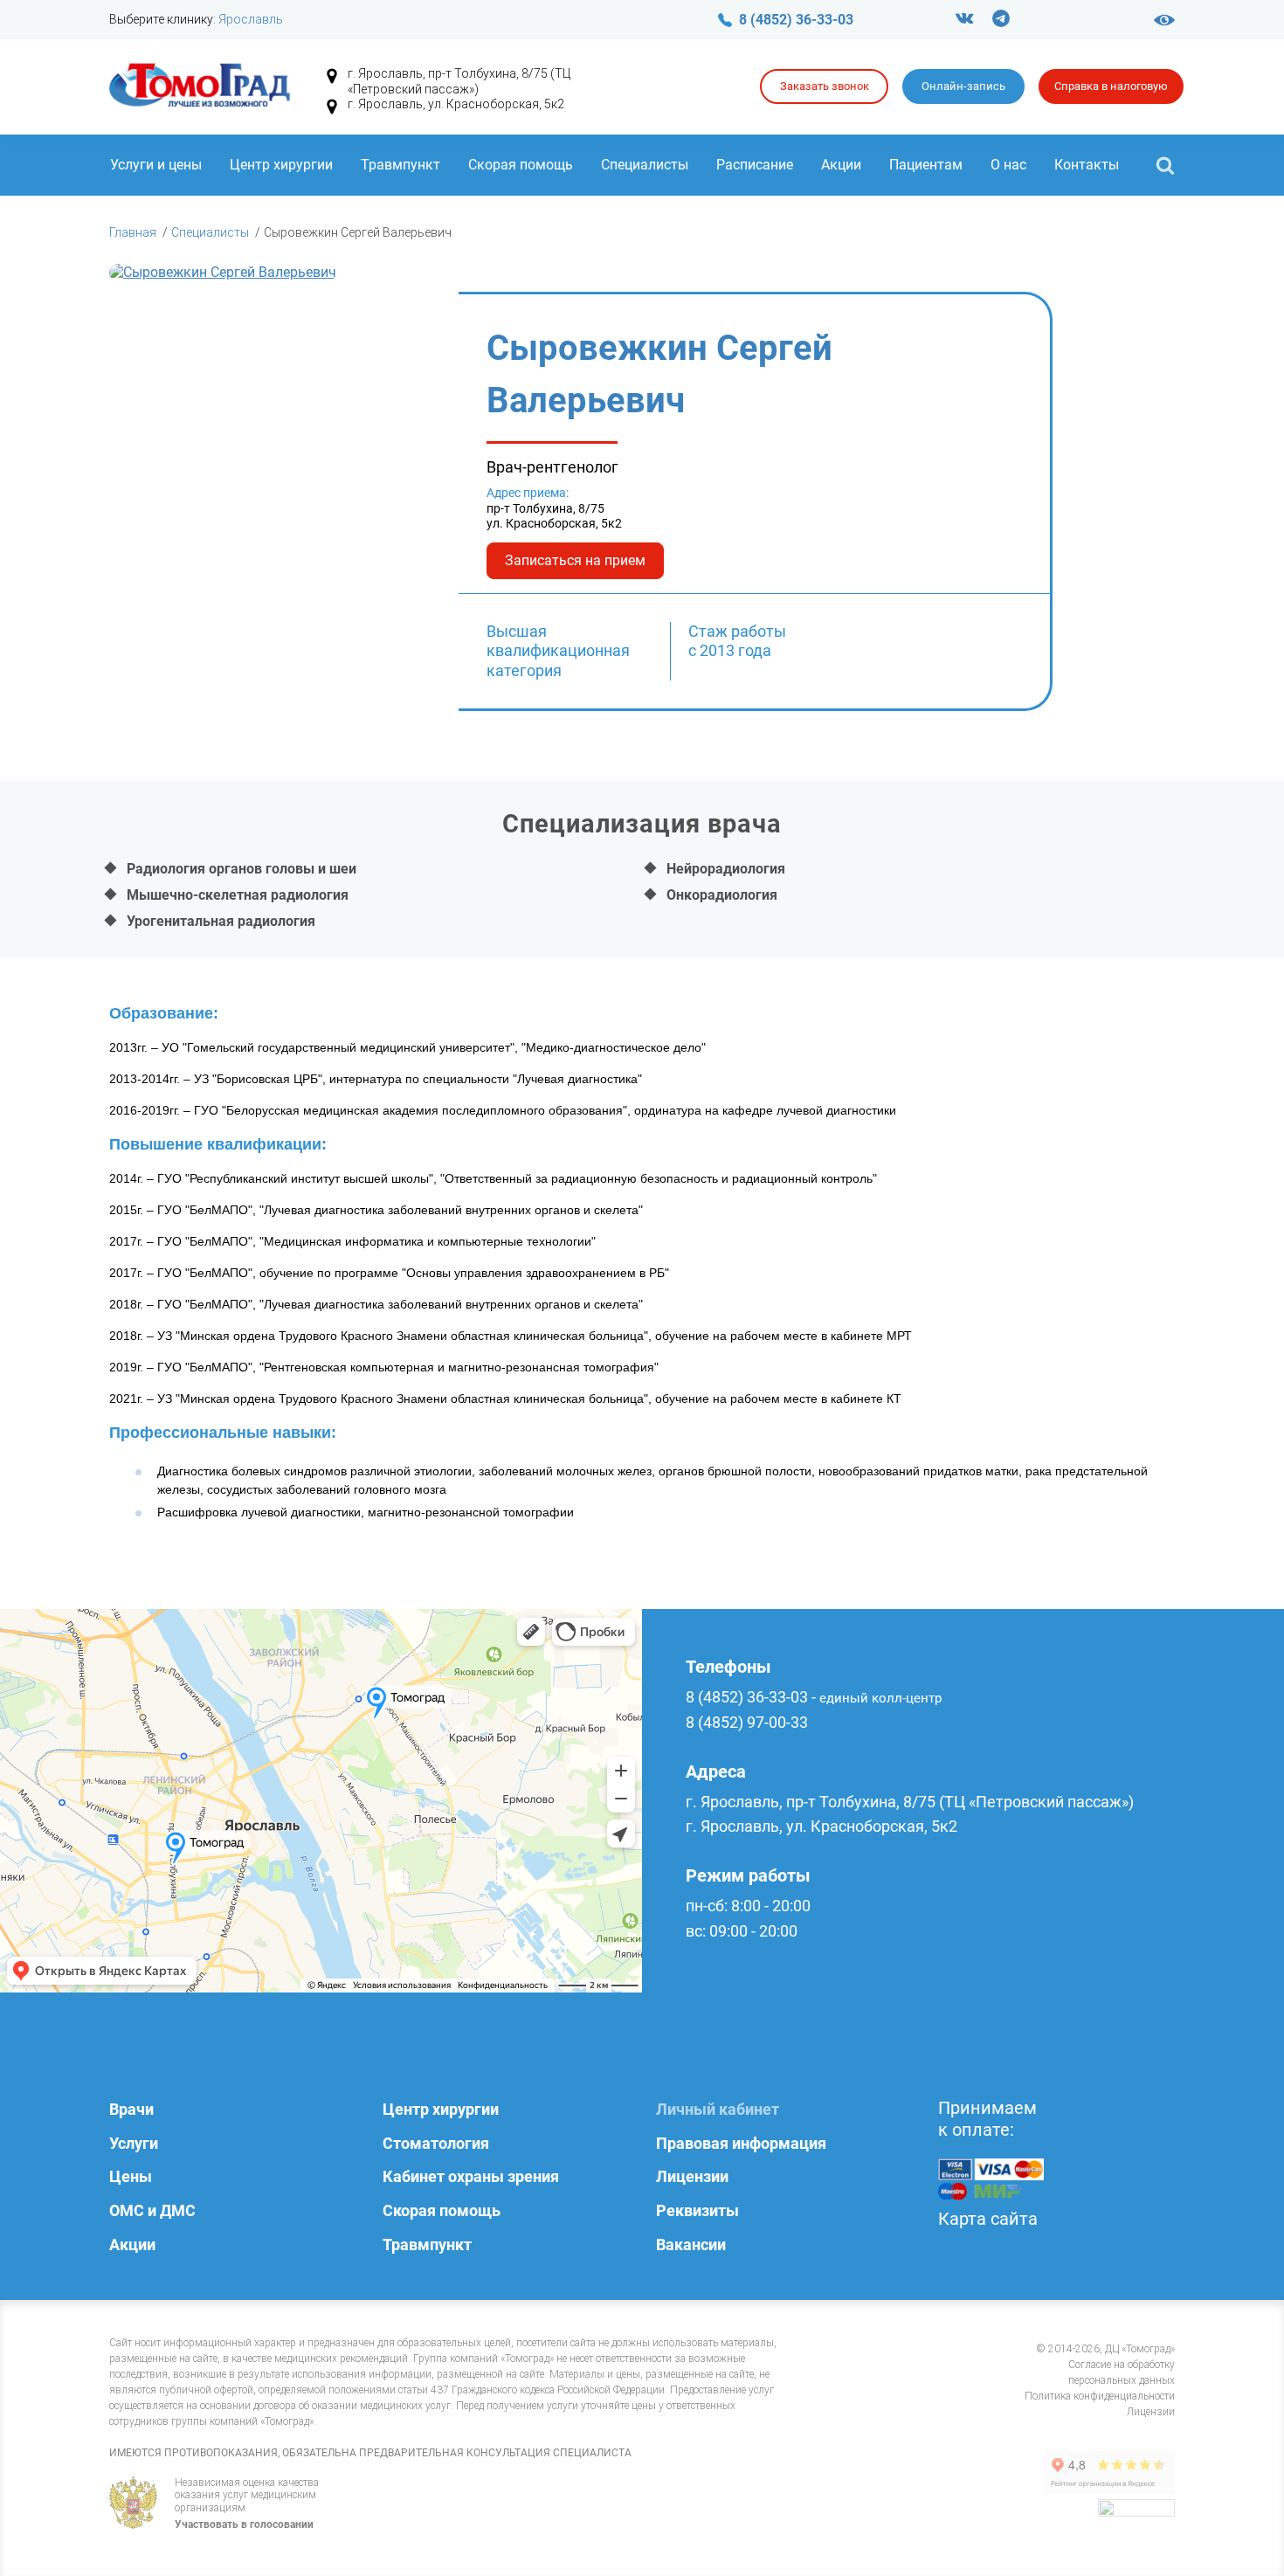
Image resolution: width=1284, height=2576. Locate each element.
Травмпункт (400, 165)
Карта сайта (988, 2219)
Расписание (755, 165)
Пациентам (926, 165)
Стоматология (436, 2143)
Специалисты (645, 165)
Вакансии (691, 2245)
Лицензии (692, 2176)
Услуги (134, 2143)
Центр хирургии (281, 165)
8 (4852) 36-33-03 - (814, 1697)
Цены (131, 2176)
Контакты (1087, 165)
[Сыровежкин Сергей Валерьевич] (284, 502)
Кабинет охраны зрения (471, 2176)
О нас (1008, 165)
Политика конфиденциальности (1100, 2396)
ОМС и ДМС (152, 2210)
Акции (841, 165)
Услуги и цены (156, 165)
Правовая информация (741, 2143)
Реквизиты (697, 2210)
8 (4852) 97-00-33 (747, 1722)
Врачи (131, 2109)
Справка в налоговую (1111, 86)
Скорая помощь (521, 165)
